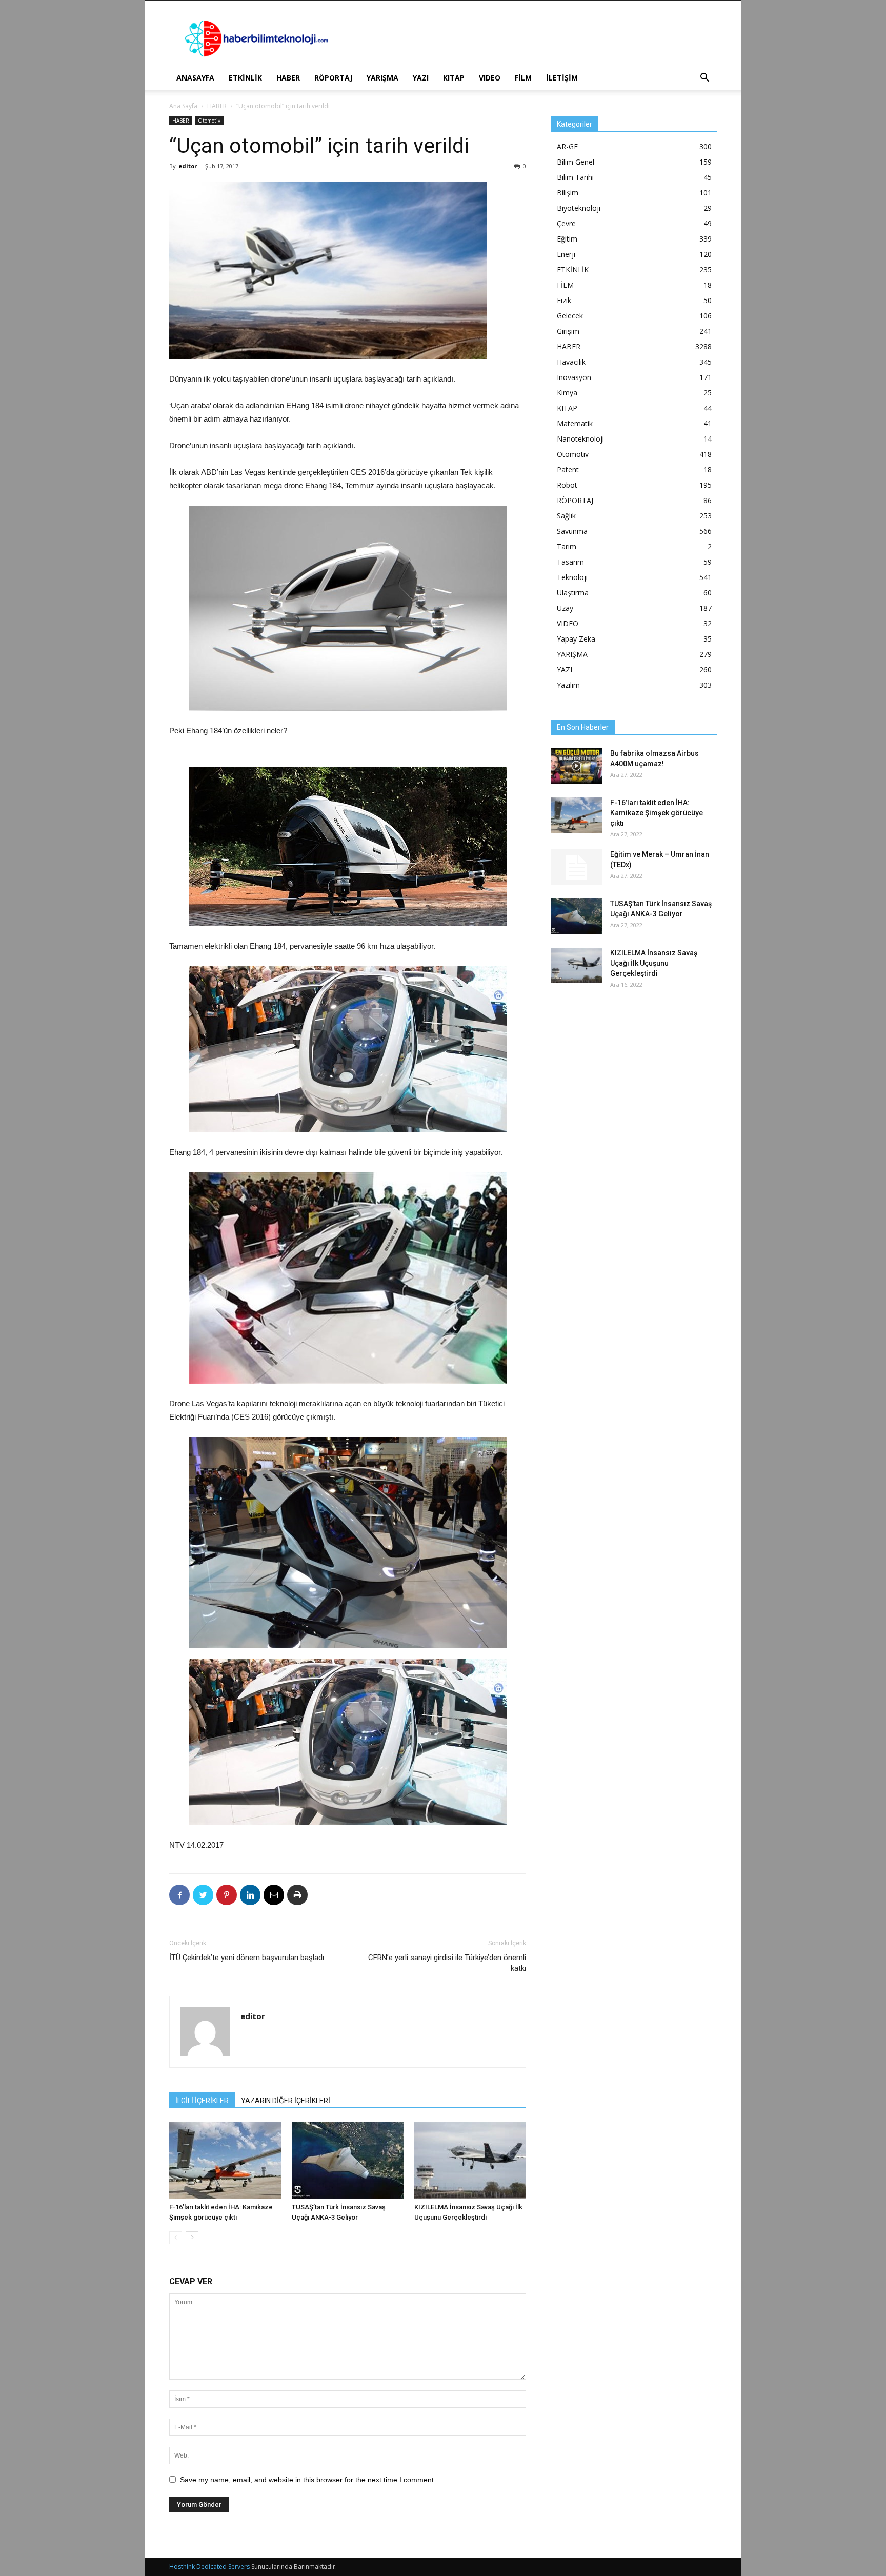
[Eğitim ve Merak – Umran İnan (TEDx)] (576, 867)
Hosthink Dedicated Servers (209, 2567)
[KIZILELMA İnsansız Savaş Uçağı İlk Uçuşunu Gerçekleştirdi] (470, 2160)
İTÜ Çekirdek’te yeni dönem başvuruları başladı (247, 1958)
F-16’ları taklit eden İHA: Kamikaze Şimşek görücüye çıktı (657, 813)
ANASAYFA (195, 78)
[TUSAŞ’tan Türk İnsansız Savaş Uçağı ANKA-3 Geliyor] (348, 2160)
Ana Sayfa (183, 106)
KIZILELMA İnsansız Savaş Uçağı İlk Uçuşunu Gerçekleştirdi (654, 963)
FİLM (523, 78)
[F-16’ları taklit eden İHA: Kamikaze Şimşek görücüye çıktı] (225, 2160)
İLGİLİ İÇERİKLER (202, 2101)
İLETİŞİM (562, 78)
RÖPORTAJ (333, 78)
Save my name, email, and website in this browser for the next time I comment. (308, 2480)
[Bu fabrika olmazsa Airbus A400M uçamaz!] (576, 766)
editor (188, 166)
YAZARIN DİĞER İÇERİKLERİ (286, 2101)
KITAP (454, 78)
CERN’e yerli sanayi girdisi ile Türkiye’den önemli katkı (447, 1963)
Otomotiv (209, 121)
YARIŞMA (382, 78)
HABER (288, 78)
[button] (704, 79)
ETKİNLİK (245, 78)
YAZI (421, 78)
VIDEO (490, 78)
